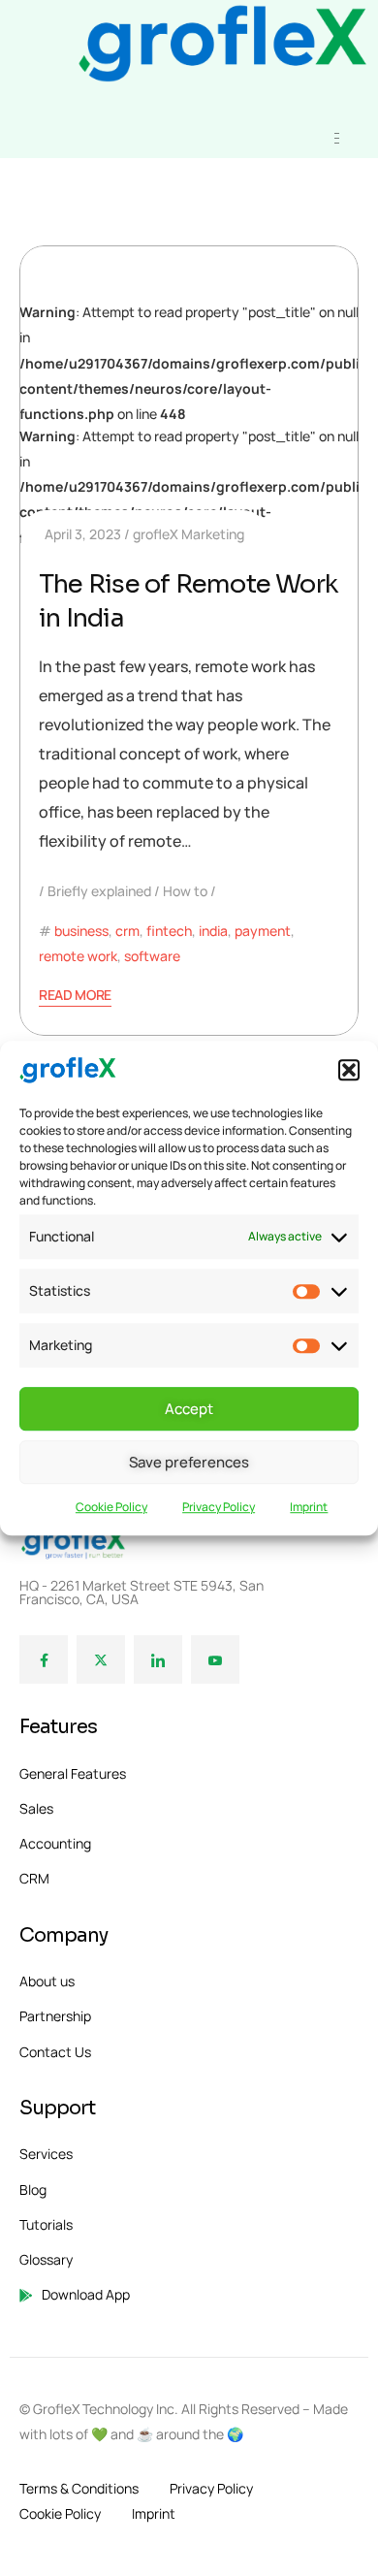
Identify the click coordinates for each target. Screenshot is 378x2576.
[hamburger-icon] (337, 138)
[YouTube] (215, 1659)
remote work (78, 956)
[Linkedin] (158, 1659)
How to (185, 891)
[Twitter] (101, 1659)
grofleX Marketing (189, 534)
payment (263, 931)
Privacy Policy (219, 1508)
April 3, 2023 (83, 534)
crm (127, 931)
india (213, 931)
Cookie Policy (111, 1508)
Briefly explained (99, 891)
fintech (169, 931)
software (152, 956)
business (81, 931)
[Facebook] (44, 1659)
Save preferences (189, 1462)
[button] (349, 1071)
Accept (189, 1409)
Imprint (309, 1508)
